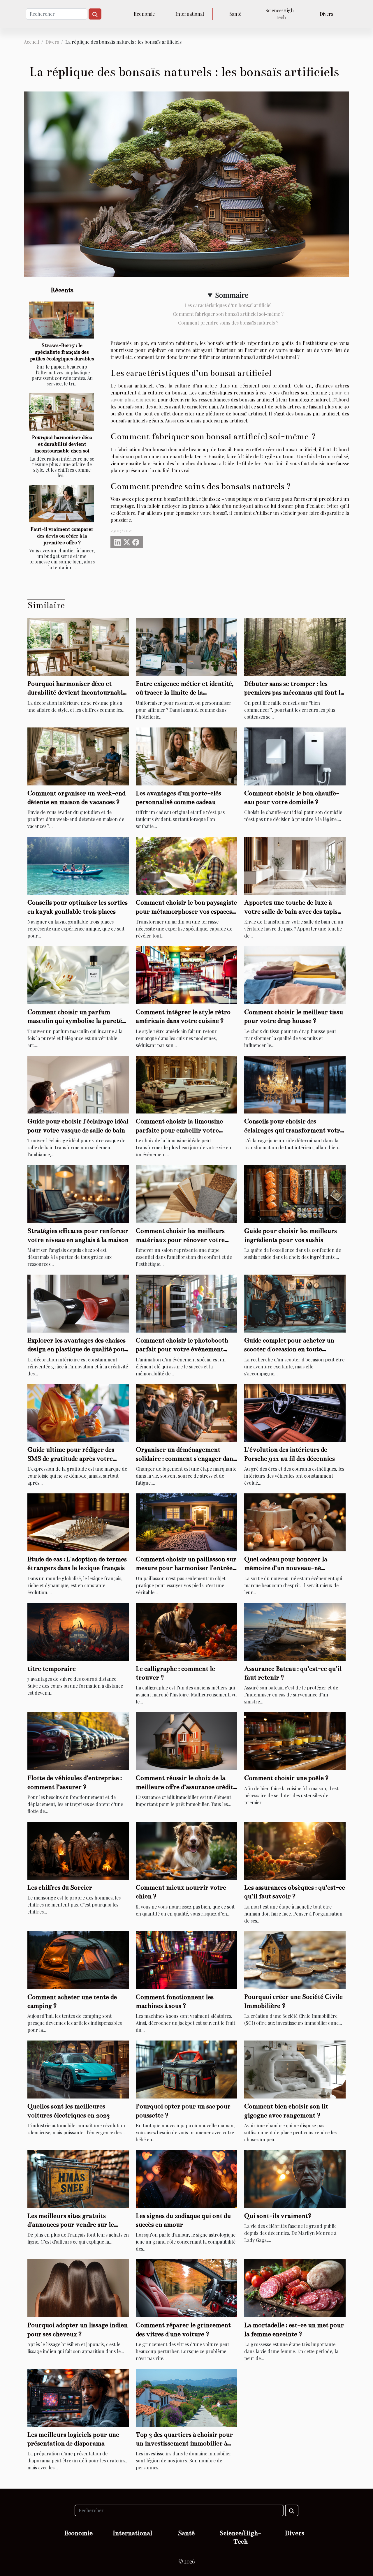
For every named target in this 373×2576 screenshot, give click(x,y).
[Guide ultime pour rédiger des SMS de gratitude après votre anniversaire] (78, 1412)
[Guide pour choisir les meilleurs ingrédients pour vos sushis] (295, 1193)
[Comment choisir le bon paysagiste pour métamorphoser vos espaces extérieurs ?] (186, 865)
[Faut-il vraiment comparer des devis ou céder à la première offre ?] (62, 504)
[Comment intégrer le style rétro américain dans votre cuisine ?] (186, 975)
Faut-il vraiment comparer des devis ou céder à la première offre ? (62, 536)
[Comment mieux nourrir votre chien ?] (186, 1850)
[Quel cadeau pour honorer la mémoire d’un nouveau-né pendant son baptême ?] (295, 1522)
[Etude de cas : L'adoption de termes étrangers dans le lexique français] (78, 1522)
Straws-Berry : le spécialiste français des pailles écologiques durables (62, 352)
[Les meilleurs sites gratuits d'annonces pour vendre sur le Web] (78, 2178)
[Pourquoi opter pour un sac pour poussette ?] (186, 2069)
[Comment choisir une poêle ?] (295, 1741)
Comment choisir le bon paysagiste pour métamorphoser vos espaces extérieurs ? (186, 911)
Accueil (31, 42)
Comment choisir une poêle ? (286, 1778)
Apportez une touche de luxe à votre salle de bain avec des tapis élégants (291, 911)
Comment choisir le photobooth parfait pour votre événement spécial (182, 1349)
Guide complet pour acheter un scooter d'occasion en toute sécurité (289, 1349)
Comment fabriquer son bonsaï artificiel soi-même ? (228, 314)
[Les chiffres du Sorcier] (78, 1850)
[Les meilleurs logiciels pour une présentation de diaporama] (78, 2397)
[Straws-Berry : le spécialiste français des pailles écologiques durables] (62, 320)
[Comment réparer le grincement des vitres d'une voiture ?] (186, 2288)
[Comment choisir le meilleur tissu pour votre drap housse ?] (295, 975)
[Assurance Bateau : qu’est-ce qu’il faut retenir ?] (295, 1631)
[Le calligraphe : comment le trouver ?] (186, 1631)
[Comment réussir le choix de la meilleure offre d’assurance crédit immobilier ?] (186, 1741)
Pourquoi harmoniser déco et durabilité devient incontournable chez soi (62, 444)
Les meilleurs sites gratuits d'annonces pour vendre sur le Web (71, 2225)
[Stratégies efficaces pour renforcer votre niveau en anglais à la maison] (78, 1193)
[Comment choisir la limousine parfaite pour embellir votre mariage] (186, 1084)
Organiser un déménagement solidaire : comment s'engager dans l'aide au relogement (186, 1458)
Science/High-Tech (281, 14)
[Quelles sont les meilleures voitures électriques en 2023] (78, 2069)
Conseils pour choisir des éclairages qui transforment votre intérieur (294, 1130)
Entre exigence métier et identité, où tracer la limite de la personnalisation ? (185, 693)
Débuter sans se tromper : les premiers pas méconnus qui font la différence (294, 693)
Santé (235, 14)
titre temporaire (52, 1669)
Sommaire (232, 295)
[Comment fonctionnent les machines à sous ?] (186, 1959)
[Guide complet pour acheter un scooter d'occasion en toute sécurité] (295, 1303)
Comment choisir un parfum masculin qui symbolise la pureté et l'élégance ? (75, 1021)
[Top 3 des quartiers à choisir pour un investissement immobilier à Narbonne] (186, 2397)
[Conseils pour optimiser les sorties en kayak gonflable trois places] (78, 865)
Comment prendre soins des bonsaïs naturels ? (228, 323)
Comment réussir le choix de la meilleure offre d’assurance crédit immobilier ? (184, 1787)
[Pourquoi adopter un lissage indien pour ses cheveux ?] (78, 2288)
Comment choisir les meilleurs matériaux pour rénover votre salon (180, 1240)
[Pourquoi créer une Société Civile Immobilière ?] (295, 1959)
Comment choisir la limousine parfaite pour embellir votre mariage (179, 1130)
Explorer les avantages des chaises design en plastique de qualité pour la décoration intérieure (77, 1349)
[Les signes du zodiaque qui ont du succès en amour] (186, 2178)
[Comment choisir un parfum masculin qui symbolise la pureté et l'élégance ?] (78, 975)
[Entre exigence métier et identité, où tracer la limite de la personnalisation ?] (186, 646)
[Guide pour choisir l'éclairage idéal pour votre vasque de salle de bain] (78, 1084)
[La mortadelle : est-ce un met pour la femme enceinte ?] (295, 2288)
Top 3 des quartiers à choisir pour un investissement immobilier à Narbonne (184, 2443)
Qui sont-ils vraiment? (278, 2216)
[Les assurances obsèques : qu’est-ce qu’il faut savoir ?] (295, 1850)
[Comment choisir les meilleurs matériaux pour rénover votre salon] (186, 1193)
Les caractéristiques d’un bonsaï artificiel (228, 305)
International (190, 14)
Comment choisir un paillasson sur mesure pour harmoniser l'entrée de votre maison (186, 1568)
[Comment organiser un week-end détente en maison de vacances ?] (78, 756)
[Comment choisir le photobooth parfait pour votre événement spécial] (186, 1303)
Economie (144, 14)
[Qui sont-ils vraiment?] (295, 2178)
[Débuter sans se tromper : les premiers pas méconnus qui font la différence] (295, 646)
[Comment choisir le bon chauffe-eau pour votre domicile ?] (295, 756)
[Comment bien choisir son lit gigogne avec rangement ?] (295, 2069)
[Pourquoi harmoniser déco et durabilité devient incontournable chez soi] (62, 412)
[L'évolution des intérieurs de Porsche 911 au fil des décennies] (295, 1412)
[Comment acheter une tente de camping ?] (78, 1959)
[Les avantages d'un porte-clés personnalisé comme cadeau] (186, 756)
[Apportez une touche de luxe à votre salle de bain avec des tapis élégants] (295, 865)
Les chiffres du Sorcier (60, 1887)
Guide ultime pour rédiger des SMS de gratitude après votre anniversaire (71, 1458)
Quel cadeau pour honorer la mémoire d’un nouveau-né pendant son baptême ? (286, 1568)
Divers (326, 14)
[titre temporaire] (78, 1631)
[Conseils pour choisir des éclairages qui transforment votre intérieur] (295, 1084)
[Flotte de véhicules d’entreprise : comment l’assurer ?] (78, 1741)
